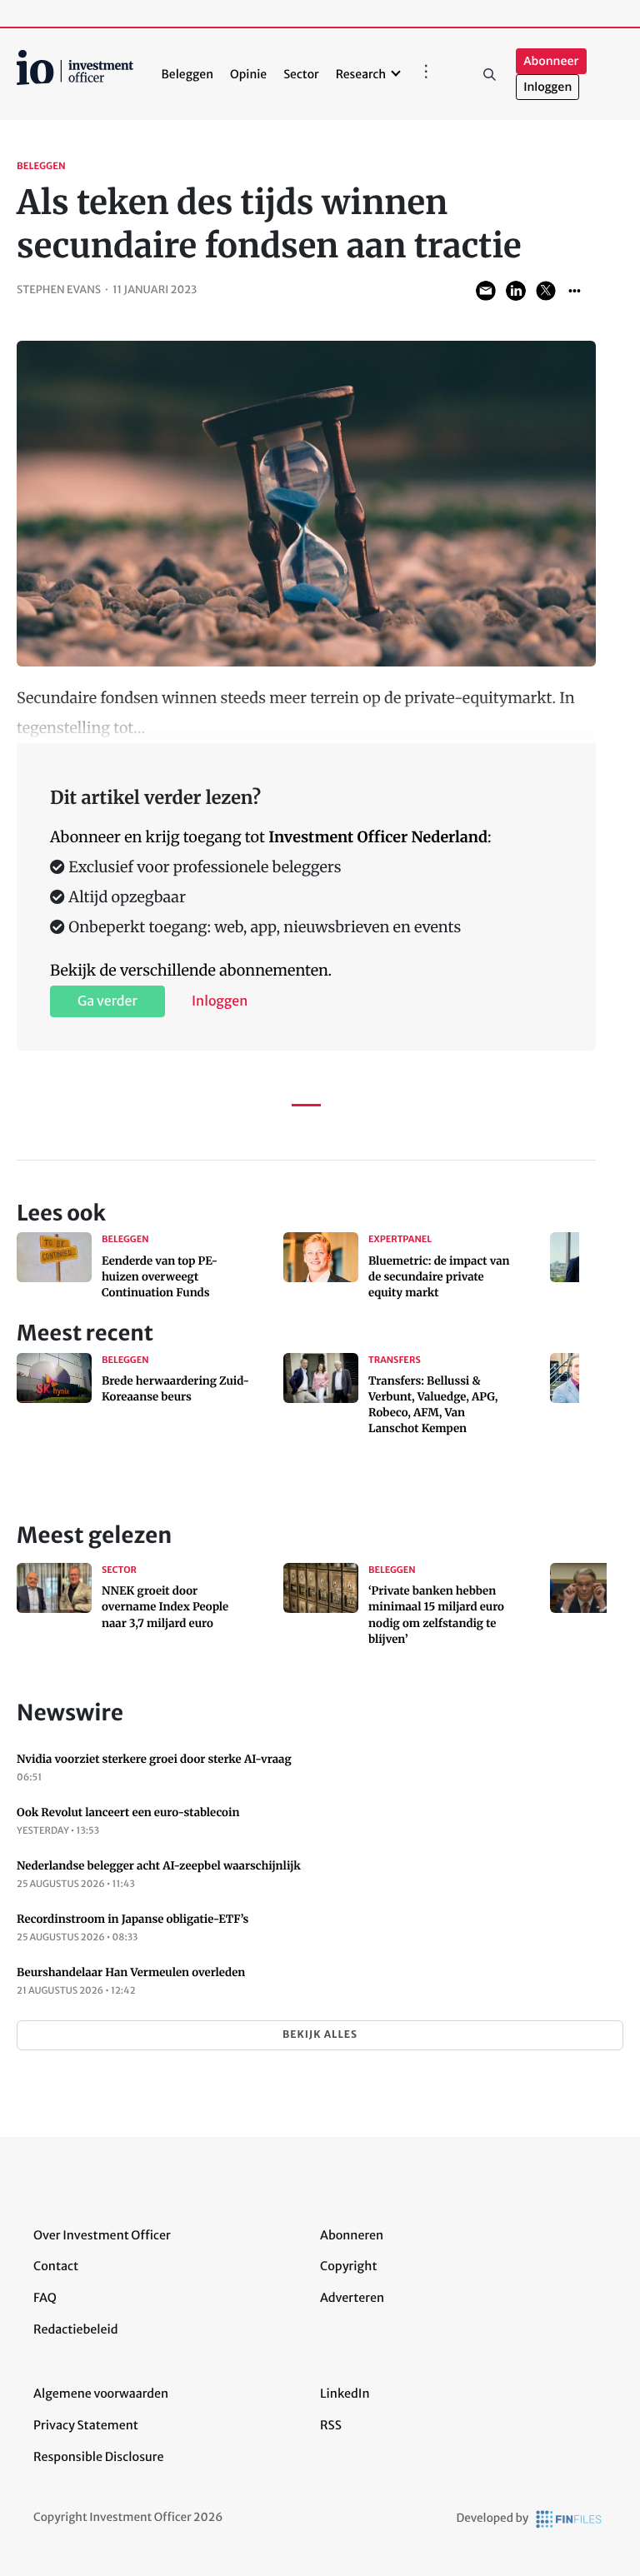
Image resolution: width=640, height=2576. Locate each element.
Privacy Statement (86, 2425)
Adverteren (352, 2298)
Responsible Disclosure (99, 2457)
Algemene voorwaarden (101, 2394)
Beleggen (187, 74)
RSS (331, 2425)
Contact (56, 2266)
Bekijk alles (320, 2035)
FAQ (45, 2298)
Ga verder (107, 1001)
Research (361, 74)
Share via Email (486, 291)
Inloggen (547, 87)
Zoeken (489, 74)
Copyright (348, 2266)
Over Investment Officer (102, 2235)
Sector (301, 74)
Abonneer (551, 61)
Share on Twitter (546, 291)
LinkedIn (345, 2394)
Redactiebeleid (76, 2329)
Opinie (248, 74)
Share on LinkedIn (516, 291)
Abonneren (352, 2235)
